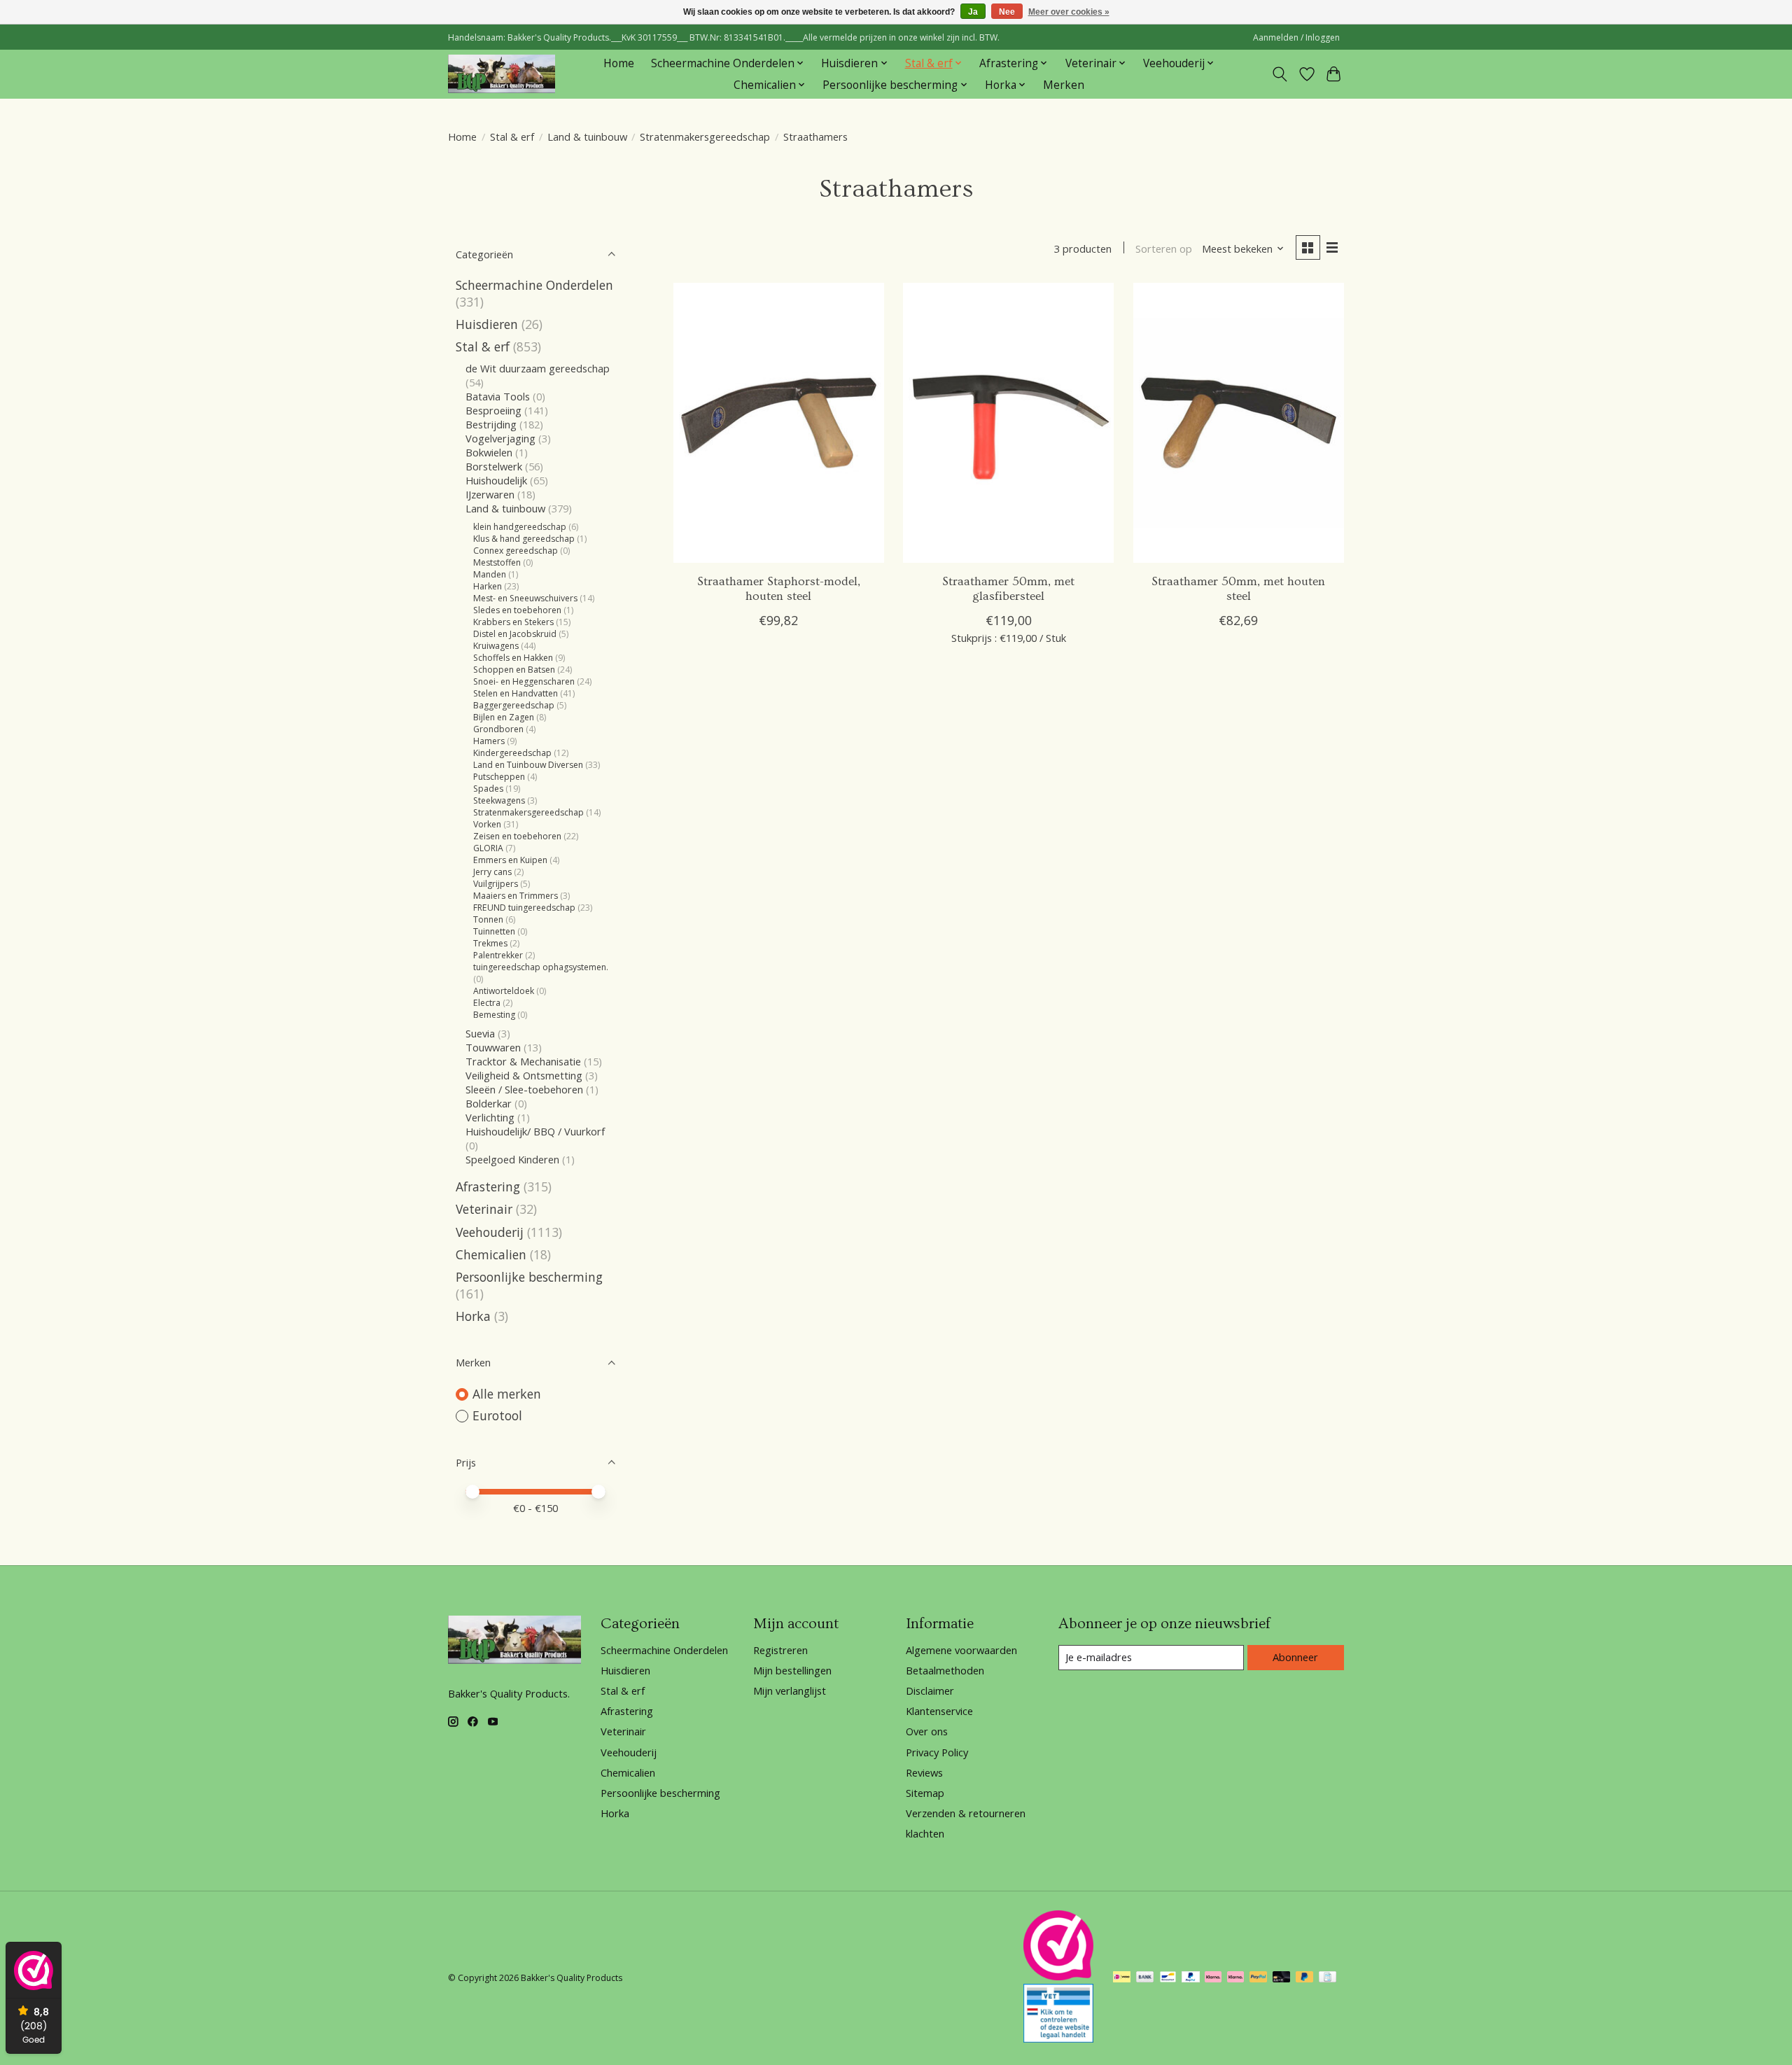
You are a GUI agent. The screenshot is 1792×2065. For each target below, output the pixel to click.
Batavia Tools (498, 396)
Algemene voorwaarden (961, 1650)
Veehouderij (490, 1232)
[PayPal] (1191, 1978)
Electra (488, 1003)
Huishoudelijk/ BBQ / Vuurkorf (535, 1131)
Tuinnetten (494, 931)
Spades (488, 789)
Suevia (482, 1033)
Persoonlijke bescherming (529, 1277)
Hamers (489, 741)
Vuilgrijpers (496, 884)
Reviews (924, 1772)
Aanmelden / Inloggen (1296, 37)
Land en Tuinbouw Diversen (528, 765)
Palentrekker (498, 955)
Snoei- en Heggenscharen (524, 681)
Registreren (780, 1650)
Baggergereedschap (514, 705)
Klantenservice (939, 1711)
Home (619, 63)
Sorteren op (1164, 248)
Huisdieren (487, 324)
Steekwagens (499, 800)
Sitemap (925, 1793)
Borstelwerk (494, 466)
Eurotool (497, 1415)
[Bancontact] (1168, 1978)
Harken (488, 586)
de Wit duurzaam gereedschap (538, 368)
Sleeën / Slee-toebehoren (524, 1089)
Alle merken (507, 1394)
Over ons (927, 1731)
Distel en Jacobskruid (515, 634)
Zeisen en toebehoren (517, 836)
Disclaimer (930, 1690)
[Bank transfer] (1145, 1978)
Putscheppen (499, 777)
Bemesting (494, 1015)
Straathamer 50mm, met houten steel (1238, 589)
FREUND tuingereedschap (524, 908)
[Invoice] (1328, 1978)
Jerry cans (492, 872)
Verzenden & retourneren (966, 1813)
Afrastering (488, 1186)
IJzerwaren (490, 494)
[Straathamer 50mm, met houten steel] (1239, 423)
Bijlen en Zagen (504, 717)
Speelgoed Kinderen (512, 1159)
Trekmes (491, 943)
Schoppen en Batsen (514, 670)
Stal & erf (512, 136)
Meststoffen (497, 562)
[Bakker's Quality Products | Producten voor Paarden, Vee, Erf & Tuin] (502, 74)
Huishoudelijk (496, 480)
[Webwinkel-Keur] (1058, 1975)
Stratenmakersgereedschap (705, 136)
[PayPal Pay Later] (1305, 1978)
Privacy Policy (937, 1752)
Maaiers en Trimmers (516, 896)
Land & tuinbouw (587, 136)
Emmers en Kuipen (510, 860)
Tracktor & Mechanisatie (523, 1061)
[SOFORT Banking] (1213, 1978)
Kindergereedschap (512, 753)
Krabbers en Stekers (513, 622)
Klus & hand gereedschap (524, 539)
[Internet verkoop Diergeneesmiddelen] (1058, 2038)
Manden (490, 574)
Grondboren (498, 729)
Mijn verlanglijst (790, 1690)
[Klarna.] (1235, 1978)
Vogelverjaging (500, 438)
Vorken (487, 824)
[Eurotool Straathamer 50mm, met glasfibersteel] (1008, 423)
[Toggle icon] (1280, 74)
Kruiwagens (496, 646)
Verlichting (490, 1117)
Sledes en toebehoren (517, 610)
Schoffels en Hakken (513, 658)
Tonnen (488, 919)
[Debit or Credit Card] (1282, 1978)
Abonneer (1295, 1657)
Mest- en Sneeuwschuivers (525, 598)
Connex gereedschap (516, 551)
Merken (1064, 85)
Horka (473, 1316)
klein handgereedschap (520, 527)
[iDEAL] (1122, 1978)
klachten (925, 1833)
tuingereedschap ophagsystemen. (541, 967)
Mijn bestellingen (792, 1670)
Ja (973, 12)
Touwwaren (493, 1047)
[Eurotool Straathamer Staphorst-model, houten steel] (779, 423)
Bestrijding (491, 424)
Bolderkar (489, 1103)
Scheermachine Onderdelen (534, 285)
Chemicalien (491, 1254)
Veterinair (484, 1209)
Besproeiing (493, 410)
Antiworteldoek (504, 991)
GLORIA (488, 848)
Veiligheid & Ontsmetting (524, 1075)
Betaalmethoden (945, 1670)
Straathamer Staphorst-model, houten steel (779, 589)
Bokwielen (489, 452)
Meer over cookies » (1069, 12)
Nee (1007, 12)
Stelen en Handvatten (516, 693)
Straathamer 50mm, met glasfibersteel (1008, 589)
